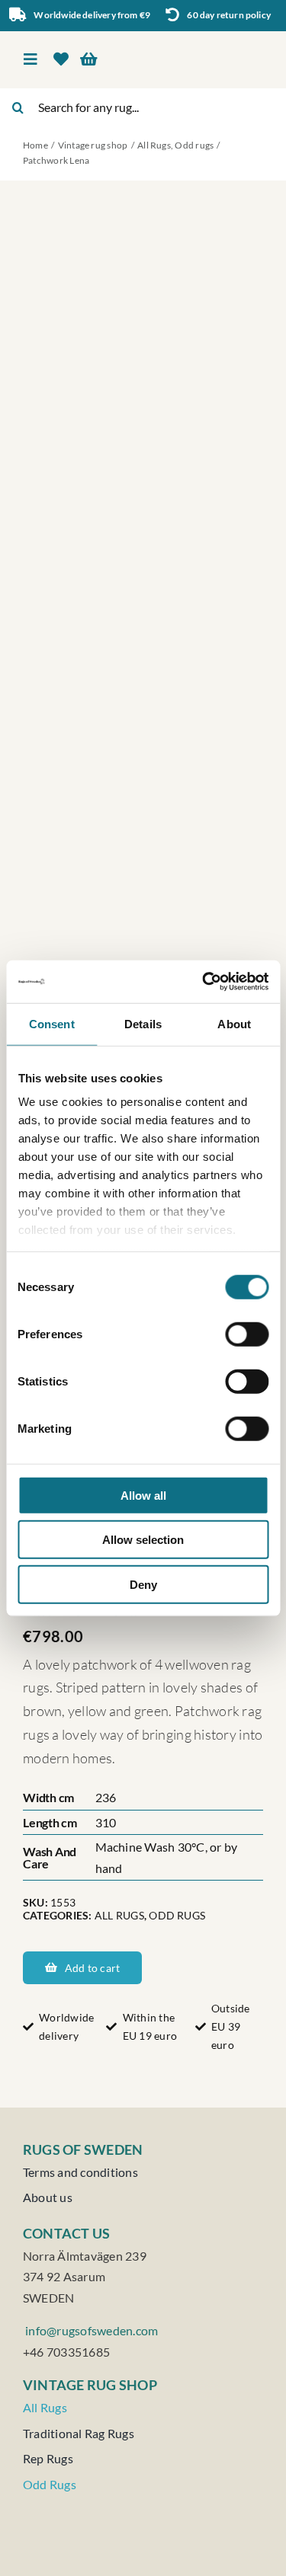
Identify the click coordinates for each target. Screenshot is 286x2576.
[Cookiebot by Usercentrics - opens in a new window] (204, 982)
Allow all (143, 1495)
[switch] (247, 1334)
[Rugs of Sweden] (206, 45)
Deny (143, 1584)
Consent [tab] (52, 1023)
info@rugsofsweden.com (90, 2330)
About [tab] (234, 1023)
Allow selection (143, 1540)
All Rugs (119, 1915)
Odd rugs (177, 1915)
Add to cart (92, 1968)
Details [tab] (143, 1023)
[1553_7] (143, 890)
